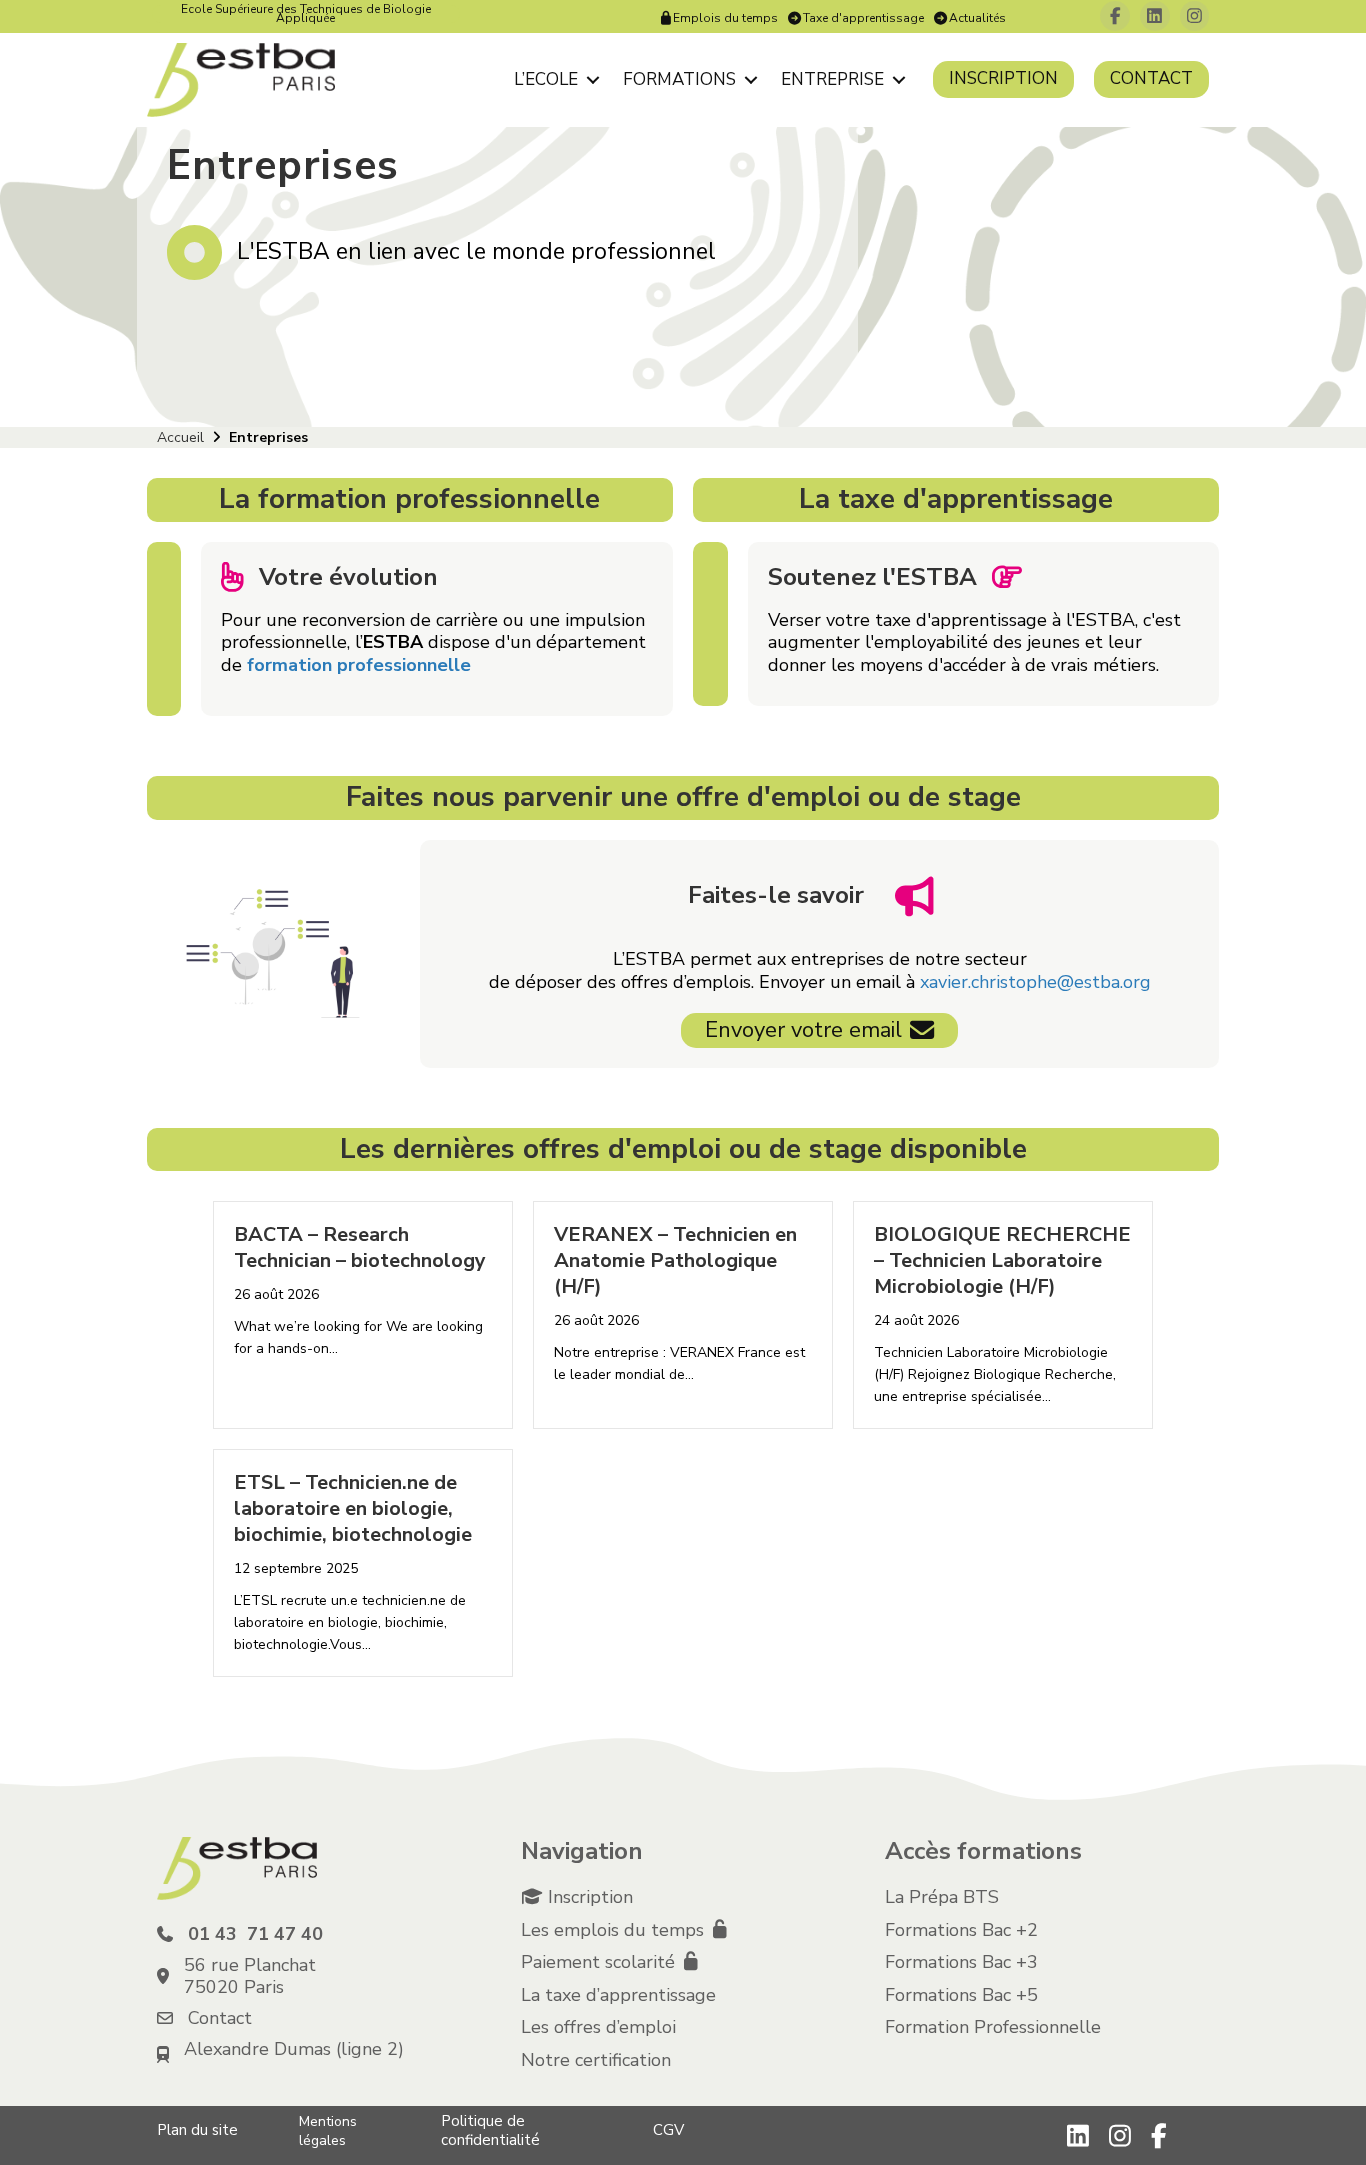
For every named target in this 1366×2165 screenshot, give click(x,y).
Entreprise (832, 79)
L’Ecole (546, 79)
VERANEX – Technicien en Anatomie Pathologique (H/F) (675, 1260)
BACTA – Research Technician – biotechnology (360, 1247)
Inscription (1003, 78)
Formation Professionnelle (993, 2027)
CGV (668, 2130)
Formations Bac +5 (961, 1995)
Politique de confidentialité (490, 2130)
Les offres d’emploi (598, 2027)
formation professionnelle (359, 665)
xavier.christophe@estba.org (1035, 982)
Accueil (180, 437)
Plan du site (197, 2130)
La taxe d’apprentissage (618, 1995)
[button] (592, 79)
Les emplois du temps (615, 1930)
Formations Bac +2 (961, 1930)
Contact (1151, 78)
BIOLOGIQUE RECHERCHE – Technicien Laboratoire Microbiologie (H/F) (1002, 1260)
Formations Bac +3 (961, 1962)
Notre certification (596, 2060)
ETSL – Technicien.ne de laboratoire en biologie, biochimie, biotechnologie (353, 1508)
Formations (679, 79)
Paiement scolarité (600, 1962)
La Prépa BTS (942, 1897)
